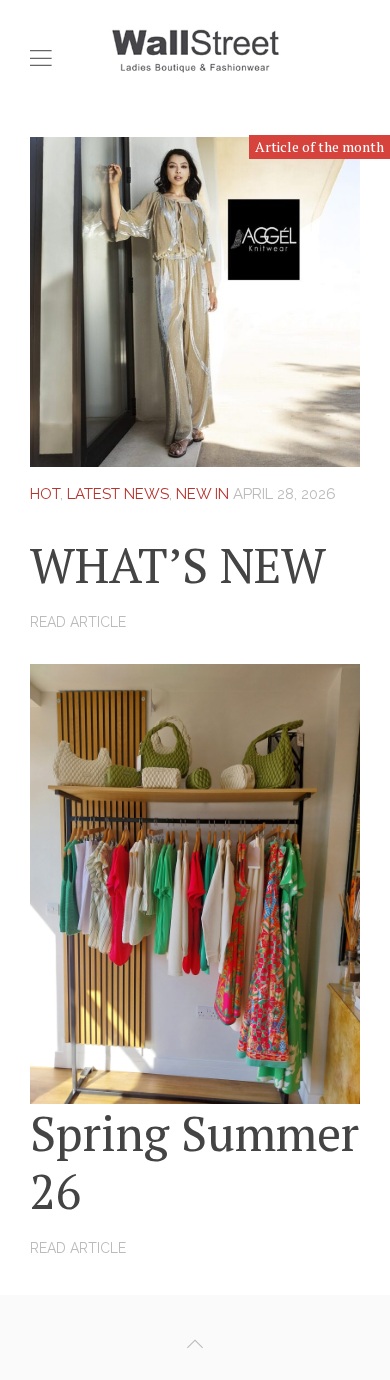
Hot (45, 494)
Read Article (78, 622)
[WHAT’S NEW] (195, 300)
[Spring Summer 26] (195, 882)
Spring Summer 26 (194, 1162)
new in (202, 494)
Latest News (118, 494)
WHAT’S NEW (178, 565)
